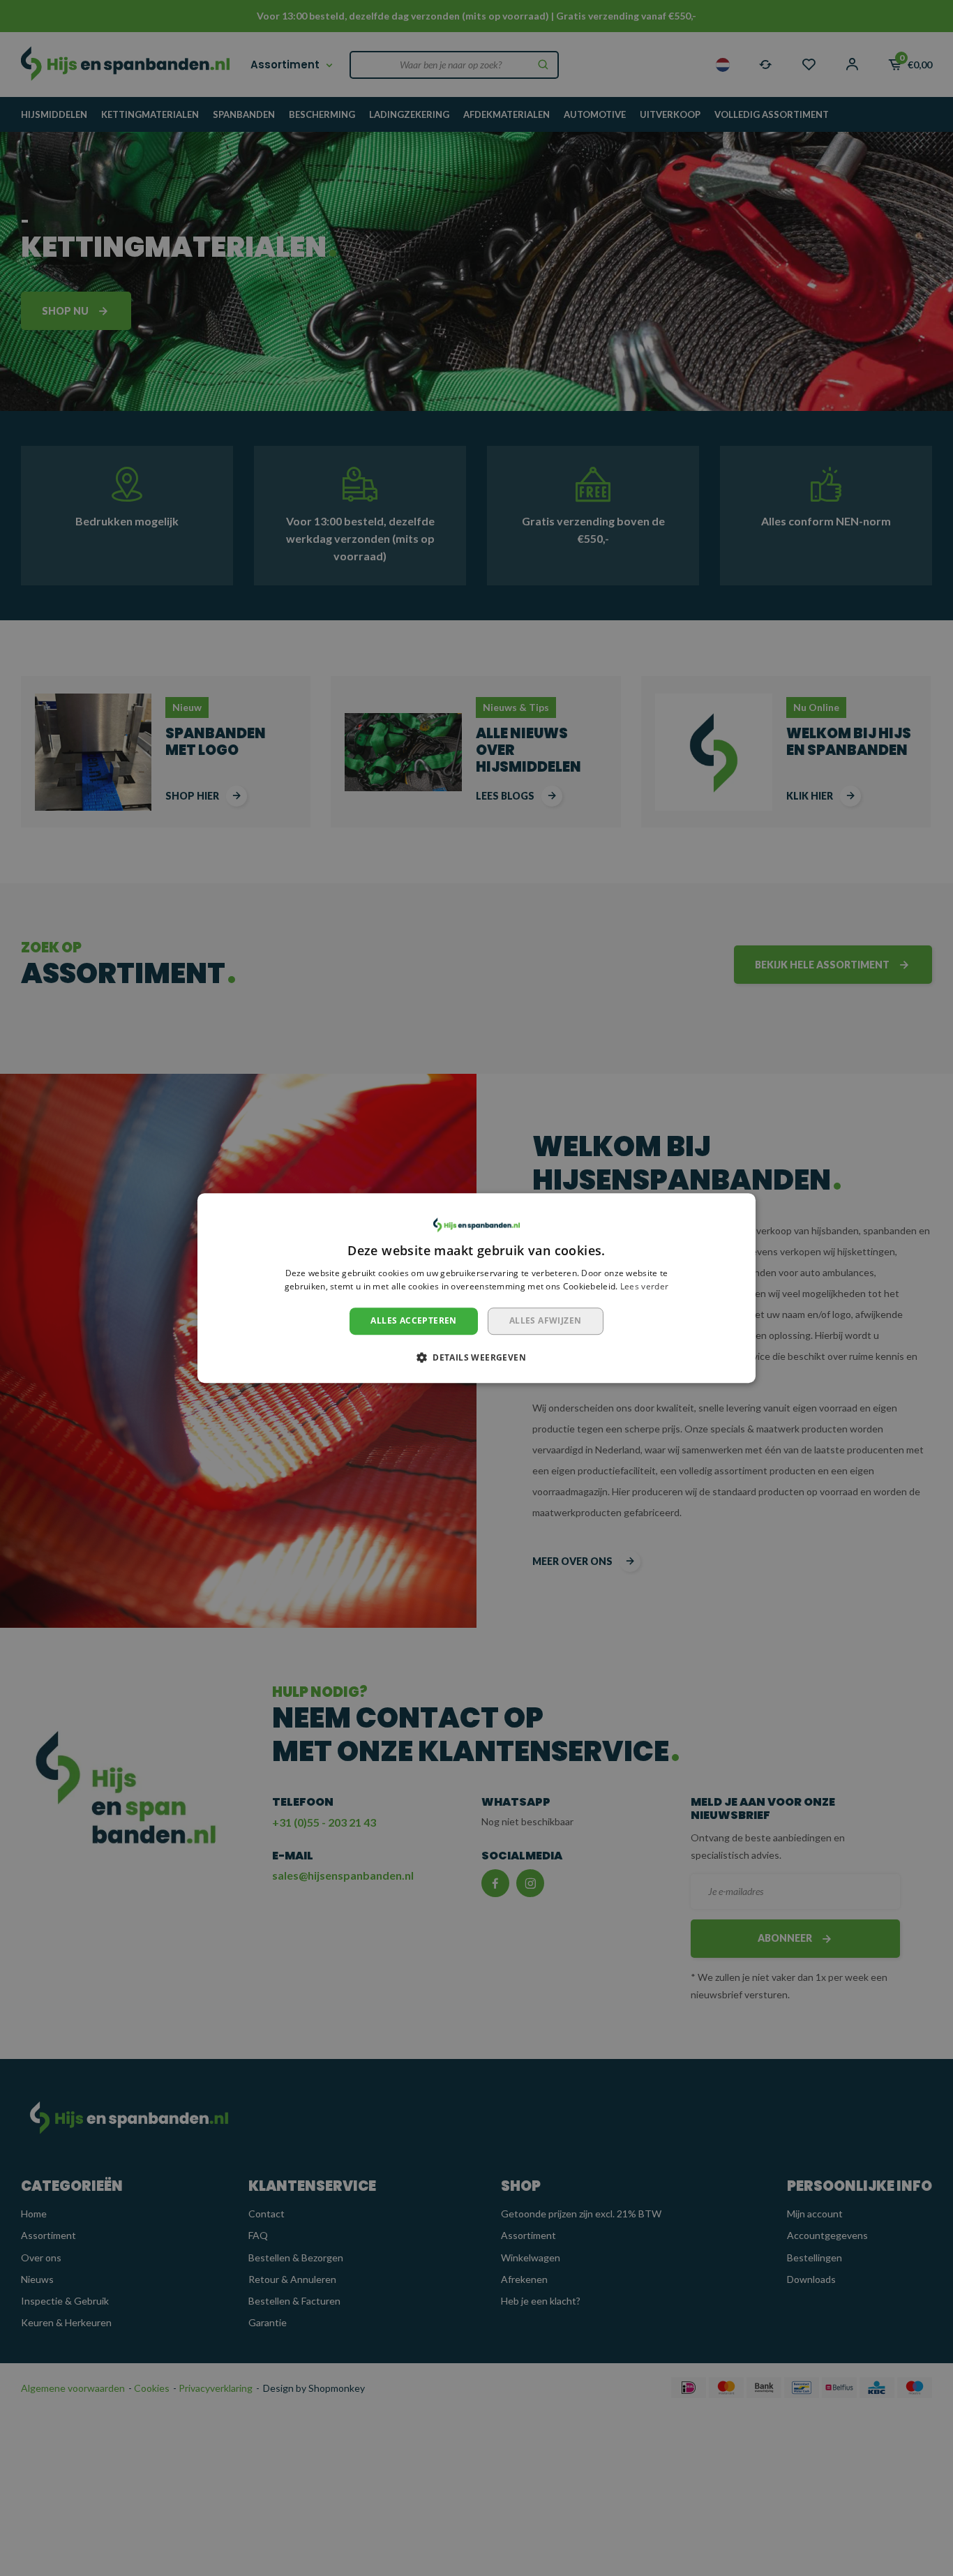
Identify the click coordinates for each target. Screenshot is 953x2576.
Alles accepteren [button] (413, 1320)
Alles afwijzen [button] (546, 1320)
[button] (476, 1357)
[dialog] (476, 1288)
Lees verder (644, 1287)
